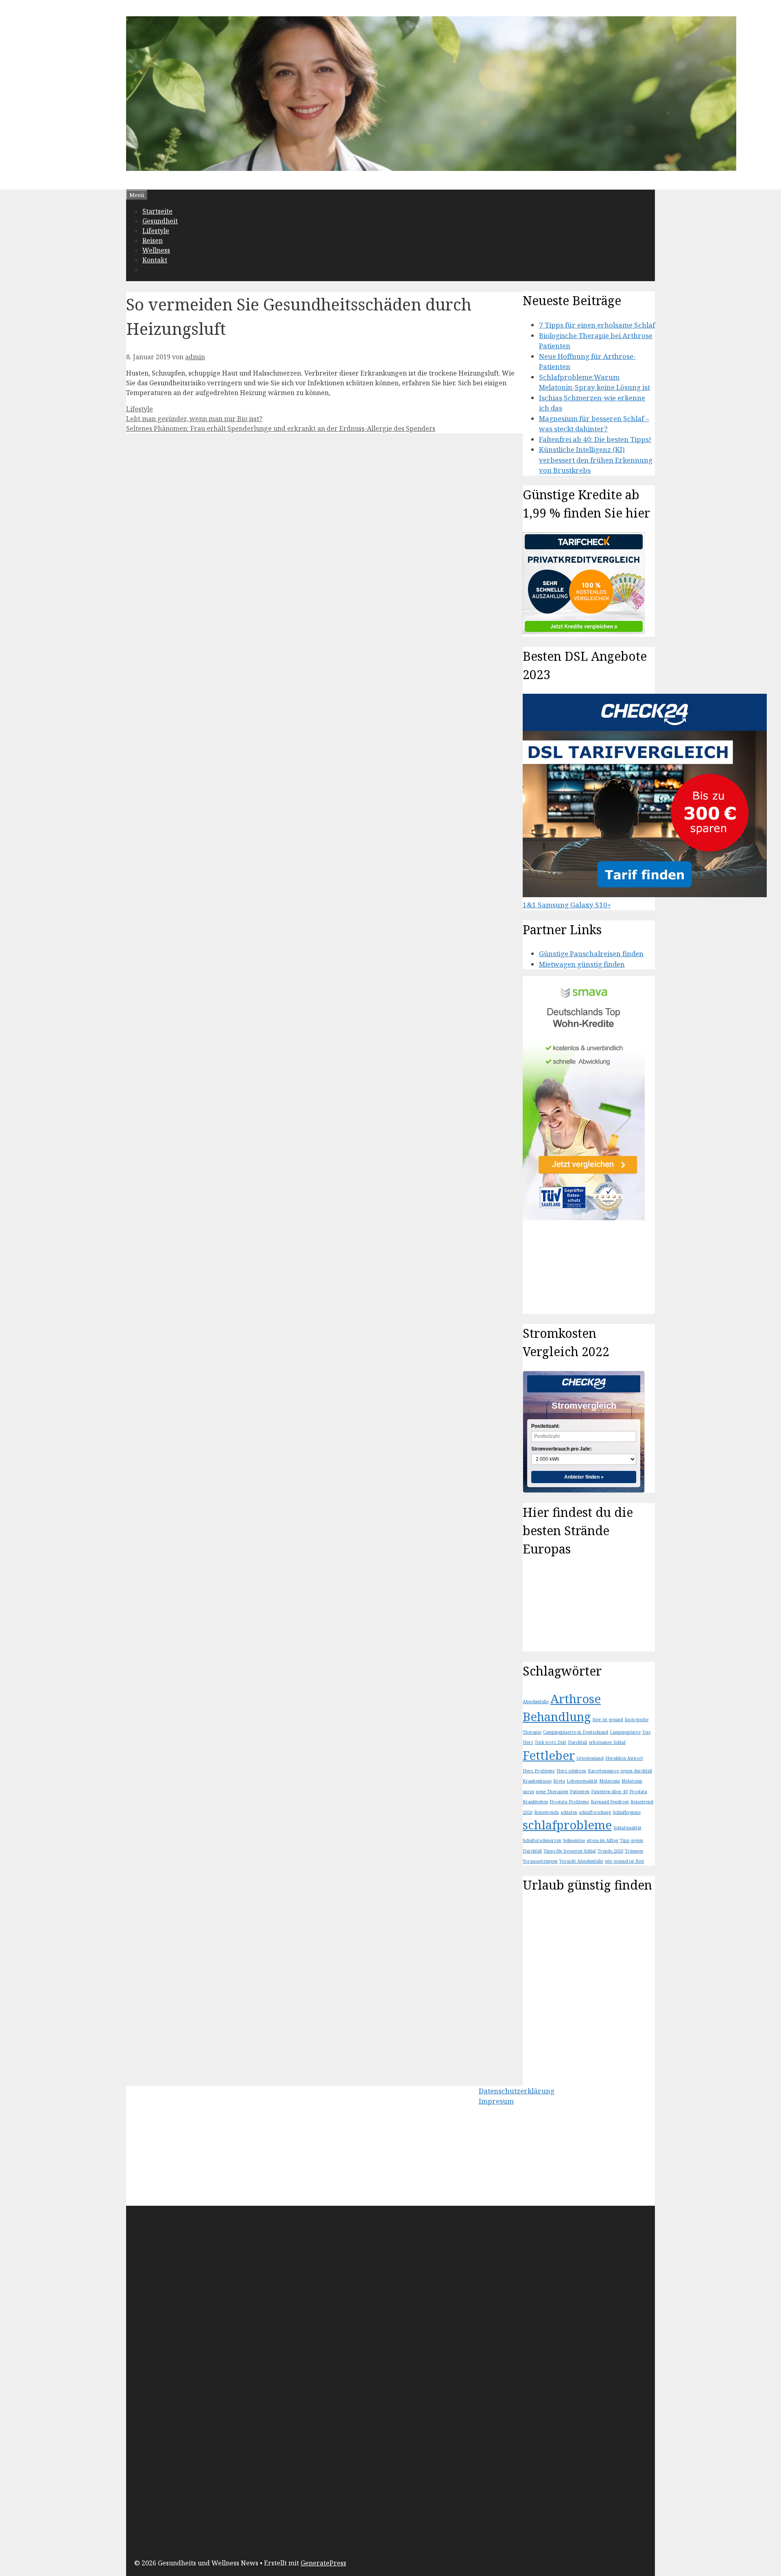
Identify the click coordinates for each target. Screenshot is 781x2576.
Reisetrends (546, 1812)
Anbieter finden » (584, 1477)
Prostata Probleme (569, 1802)
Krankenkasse (537, 1781)
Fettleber (549, 1755)
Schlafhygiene (627, 1812)
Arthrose (576, 1699)
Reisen (153, 240)
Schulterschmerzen (542, 1840)
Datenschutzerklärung (517, 2091)
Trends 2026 (610, 1851)
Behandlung (557, 1717)
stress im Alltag (602, 1840)
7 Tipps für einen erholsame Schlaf (597, 325)
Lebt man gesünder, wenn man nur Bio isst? (194, 419)
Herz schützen (571, 1771)
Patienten (580, 1792)
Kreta (559, 1781)
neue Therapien (552, 1792)
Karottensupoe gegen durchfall (620, 1771)
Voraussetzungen (540, 1861)
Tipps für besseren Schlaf (570, 1851)
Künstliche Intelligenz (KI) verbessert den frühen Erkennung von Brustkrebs (596, 460)
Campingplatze (625, 1732)
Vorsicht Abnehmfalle (581, 1861)
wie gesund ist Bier (625, 1861)
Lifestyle (156, 231)
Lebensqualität (582, 1781)
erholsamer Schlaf (607, 1742)
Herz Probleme (539, 1771)
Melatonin (610, 1781)
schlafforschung (595, 1812)
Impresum (496, 2101)
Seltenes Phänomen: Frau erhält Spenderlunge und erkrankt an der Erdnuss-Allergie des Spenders (281, 428)
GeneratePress (323, 2563)
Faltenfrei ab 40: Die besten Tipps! (595, 439)
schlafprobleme (567, 1825)
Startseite (157, 211)
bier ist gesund (608, 1720)
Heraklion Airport (624, 1758)
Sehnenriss (574, 1840)
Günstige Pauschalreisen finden (591, 954)
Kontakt (155, 260)
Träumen (634, 1851)
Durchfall (577, 1742)
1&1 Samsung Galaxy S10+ (567, 905)
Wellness (156, 250)
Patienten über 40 (609, 1792)
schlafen (569, 1812)
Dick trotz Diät (551, 1742)
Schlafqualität (627, 1828)
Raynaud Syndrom (610, 1802)
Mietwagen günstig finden (582, 964)
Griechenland (590, 1758)
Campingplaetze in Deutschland (576, 1732)
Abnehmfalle (536, 1702)
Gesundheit (160, 221)
